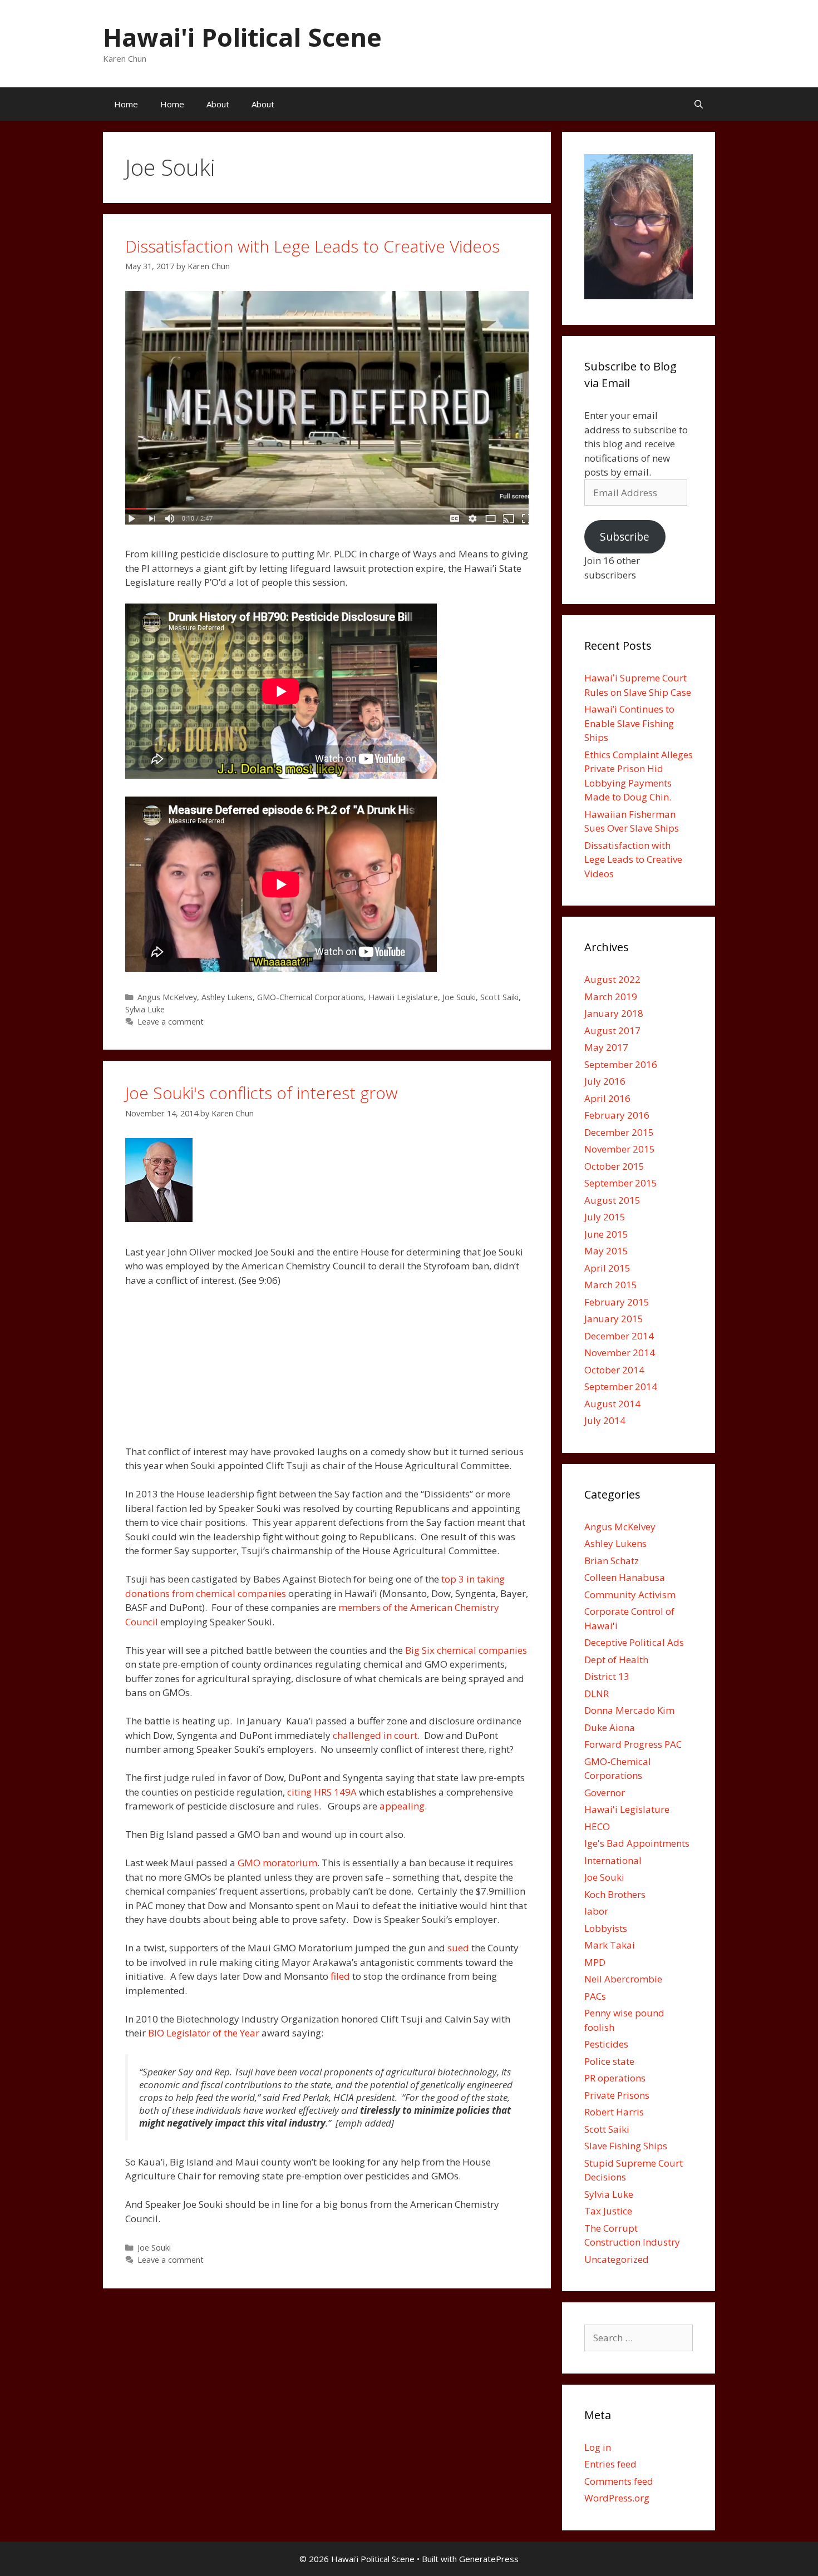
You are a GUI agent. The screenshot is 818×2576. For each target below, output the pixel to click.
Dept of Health (616, 1660)
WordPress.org (617, 2498)
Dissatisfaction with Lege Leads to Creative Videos (312, 246)
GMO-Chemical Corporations (311, 997)
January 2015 (614, 1319)
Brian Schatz (612, 1561)
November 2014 (620, 1353)
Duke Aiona (610, 1727)
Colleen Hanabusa (625, 1577)
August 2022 (612, 979)
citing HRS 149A (322, 1792)
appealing (402, 1806)
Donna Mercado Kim (629, 1710)
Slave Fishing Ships (626, 2146)
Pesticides (606, 2044)
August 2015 (612, 1200)
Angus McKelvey (167, 997)
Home (126, 104)
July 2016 (605, 1081)
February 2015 (617, 1302)
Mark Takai (610, 1945)
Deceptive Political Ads (634, 1642)
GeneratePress (489, 2559)
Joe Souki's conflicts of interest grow (262, 1093)
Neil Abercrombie (623, 1979)
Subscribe (625, 537)
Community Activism (630, 1594)
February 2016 (617, 1115)
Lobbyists (606, 1928)
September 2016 (621, 1064)
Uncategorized (617, 2259)
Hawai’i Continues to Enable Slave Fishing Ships (629, 723)
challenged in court (375, 1735)
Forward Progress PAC (633, 1744)
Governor (605, 1793)
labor (596, 1911)
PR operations (615, 2078)
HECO (597, 1826)
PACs (595, 1996)
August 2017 (612, 1030)
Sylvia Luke (145, 1009)
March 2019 (611, 997)
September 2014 (621, 1386)
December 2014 (619, 1336)
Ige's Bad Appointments (637, 1843)
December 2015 (619, 1132)
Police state (609, 2061)
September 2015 (621, 1183)
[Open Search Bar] (699, 104)
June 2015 (606, 1234)
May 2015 (606, 1251)
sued (458, 1948)
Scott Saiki (499, 997)
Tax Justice (608, 2211)
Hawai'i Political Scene (242, 37)
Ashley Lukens (227, 997)
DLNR (597, 1694)
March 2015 (611, 1285)
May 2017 (606, 1047)
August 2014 (612, 1404)
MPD (595, 1962)
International (613, 1860)
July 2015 (605, 1217)
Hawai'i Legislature (403, 997)
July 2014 (605, 1420)
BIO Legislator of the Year (204, 2033)
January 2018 (614, 1013)
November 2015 (620, 1149)
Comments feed (619, 2481)
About (218, 104)
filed (340, 1976)
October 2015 (614, 1166)
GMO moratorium (277, 1863)
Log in (598, 2447)
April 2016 (607, 1098)
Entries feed (610, 2464)
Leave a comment (171, 1022)
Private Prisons (617, 2095)
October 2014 (614, 1370)
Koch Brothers (615, 1894)
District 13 (607, 1676)
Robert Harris (614, 2112)
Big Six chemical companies (466, 1650)
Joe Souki (459, 997)
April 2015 (607, 1268)
